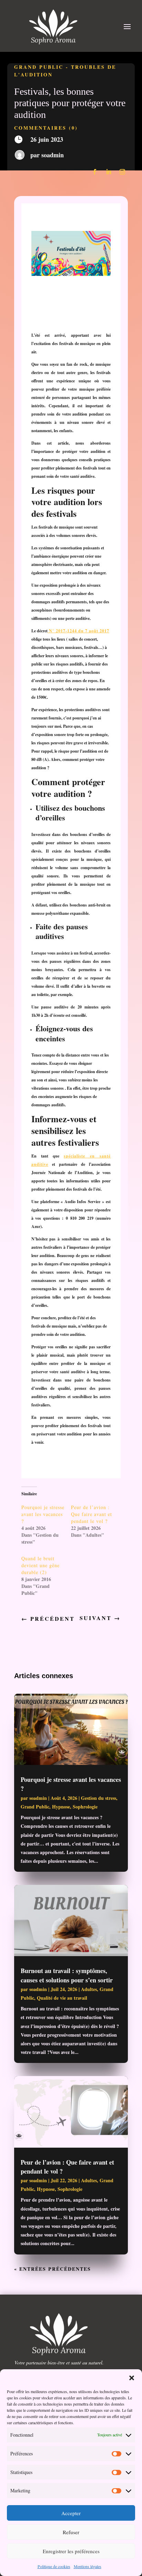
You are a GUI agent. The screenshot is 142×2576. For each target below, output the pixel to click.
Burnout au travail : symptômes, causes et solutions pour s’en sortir (67, 1975)
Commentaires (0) (46, 128)
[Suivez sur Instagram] (122, 172)
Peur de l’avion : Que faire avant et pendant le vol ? (92, 1514)
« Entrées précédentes (53, 2269)
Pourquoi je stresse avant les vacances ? (43, 1514)
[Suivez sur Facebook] (95, 172)
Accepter (71, 2513)
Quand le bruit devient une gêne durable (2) (40, 1565)
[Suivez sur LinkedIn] (109, 172)
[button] (132, 2378)
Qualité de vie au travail (62, 1998)
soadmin (53, 155)
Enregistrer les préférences (71, 2551)
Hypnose (61, 1807)
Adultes (89, 1989)
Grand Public (39, 67)
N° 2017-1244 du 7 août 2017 (78, 631)
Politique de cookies (54, 2566)
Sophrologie (85, 1807)
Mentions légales (88, 2566)
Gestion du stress (99, 1798)
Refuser (71, 2532)
